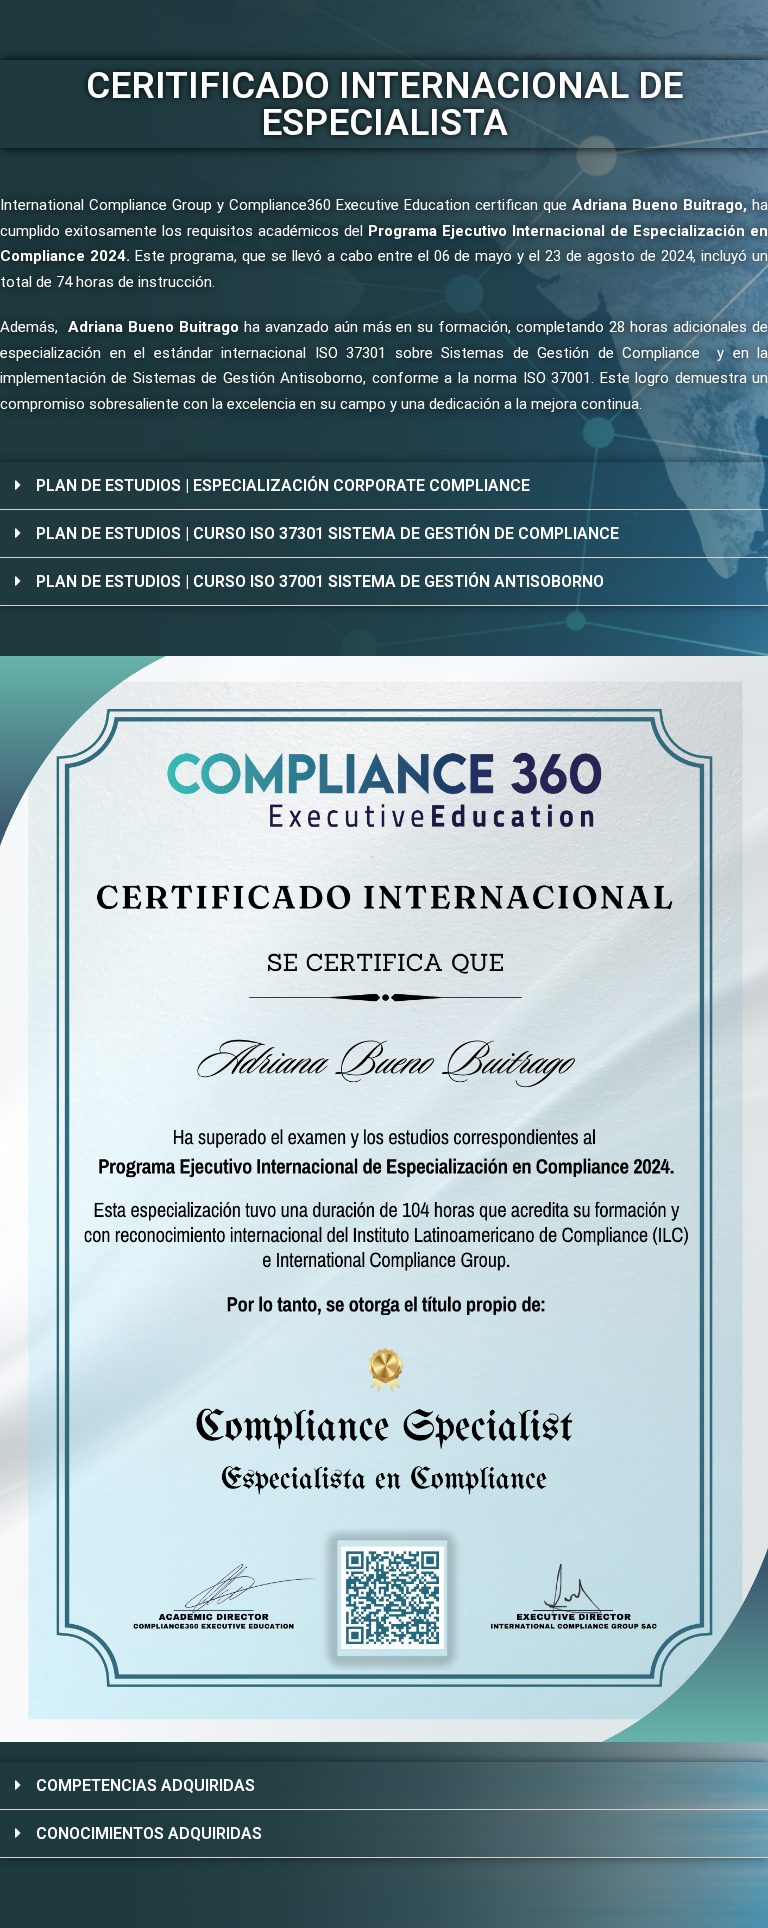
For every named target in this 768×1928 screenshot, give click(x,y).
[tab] (384, 486)
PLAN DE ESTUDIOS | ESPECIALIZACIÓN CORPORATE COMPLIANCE (283, 485)
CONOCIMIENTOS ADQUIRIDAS (149, 1833)
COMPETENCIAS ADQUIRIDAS (145, 1785)
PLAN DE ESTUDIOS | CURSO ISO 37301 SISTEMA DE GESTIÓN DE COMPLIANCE (327, 533)
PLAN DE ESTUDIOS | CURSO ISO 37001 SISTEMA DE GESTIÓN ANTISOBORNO (320, 581)
